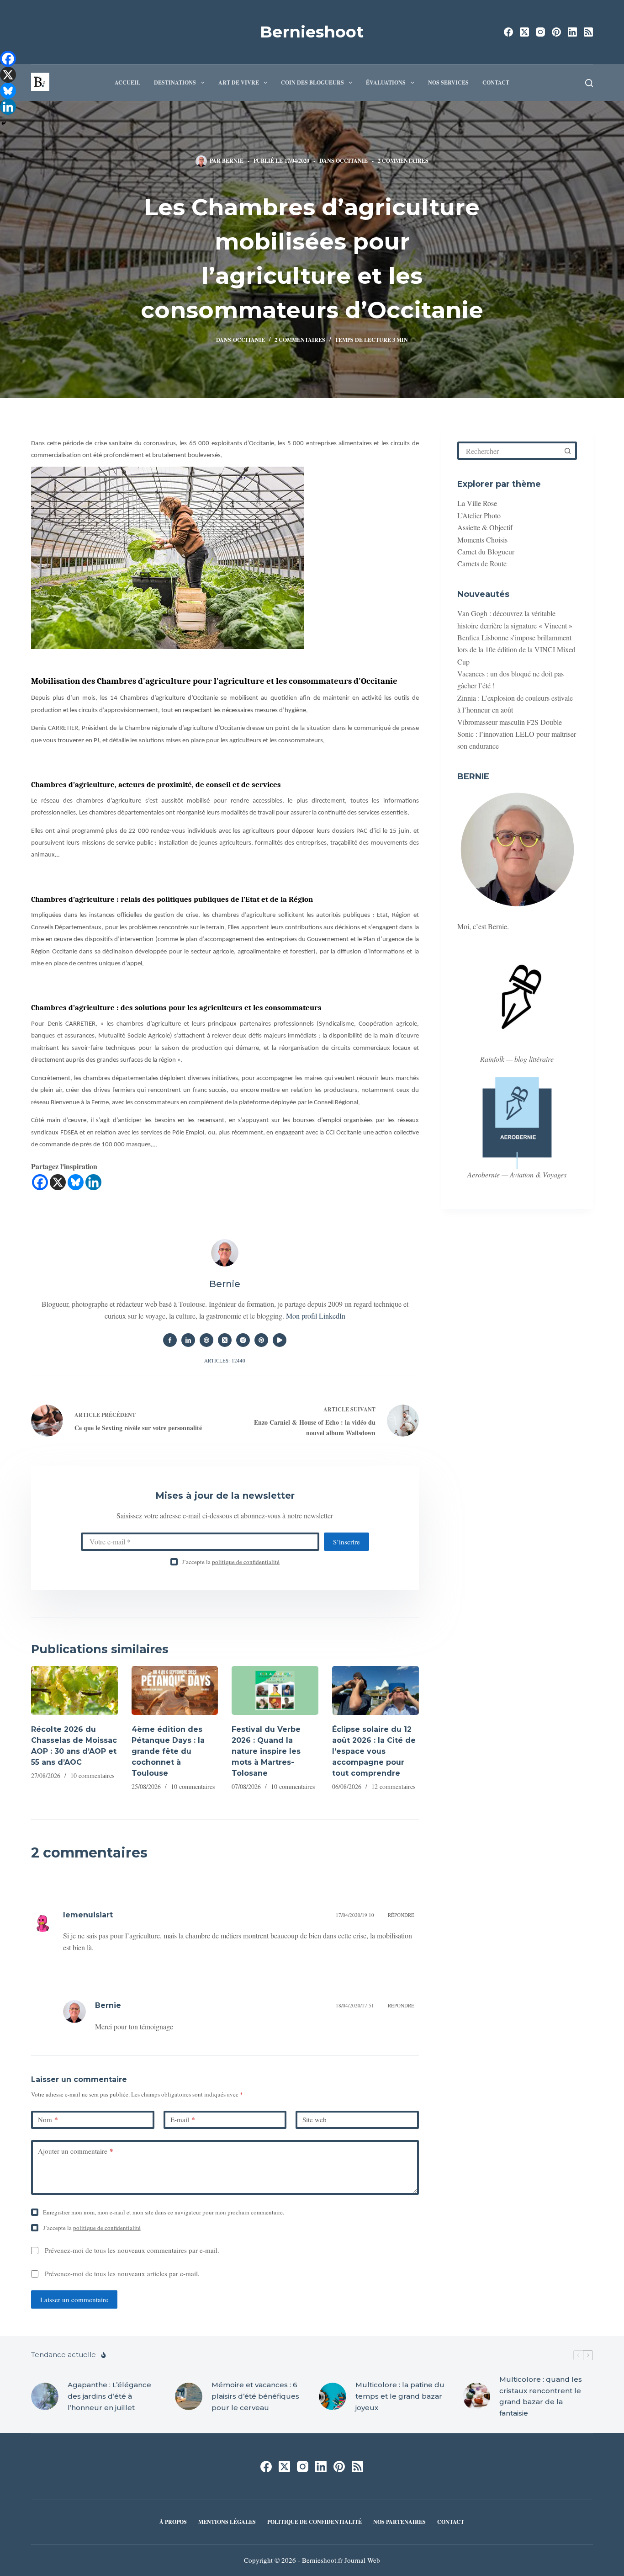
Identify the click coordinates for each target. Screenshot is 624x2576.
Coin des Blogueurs (312, 82)
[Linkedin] (93, 1182)
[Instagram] (540, 32)
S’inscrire (346, 1542)
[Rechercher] (589, 83)
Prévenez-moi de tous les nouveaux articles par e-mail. (122, 2273)
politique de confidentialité (246, 1562)
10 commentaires (92, 1775)
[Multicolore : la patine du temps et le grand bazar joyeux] (333, 2396)
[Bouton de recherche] (568, 451)
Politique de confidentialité (315, 2522)
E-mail (183, 2119)
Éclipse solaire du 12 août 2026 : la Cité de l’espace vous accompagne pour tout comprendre (374, 1751)
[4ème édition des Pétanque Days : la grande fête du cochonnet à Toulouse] (175, 1690)
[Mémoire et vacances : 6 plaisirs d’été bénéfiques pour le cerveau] (189, 2396)
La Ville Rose (477, 503)
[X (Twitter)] (524, 32)
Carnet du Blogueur (486, 551)
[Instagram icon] (243, 1340)
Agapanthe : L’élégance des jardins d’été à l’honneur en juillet (109, 2396)
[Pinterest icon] (261, 1340)
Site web (315, 2119)
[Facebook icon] (170, 1340)
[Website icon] (206, 1340)
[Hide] (4, 123)
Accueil (127, 82)
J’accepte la (231, 1562)
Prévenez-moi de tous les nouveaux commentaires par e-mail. (132, 2250)
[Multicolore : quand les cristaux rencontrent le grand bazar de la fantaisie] (476, 2396)
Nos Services (448, 82)
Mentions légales (227, 2522)
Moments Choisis (482, 540)
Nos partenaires (399, 2522)
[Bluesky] (76, 1182)
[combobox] (510, 451)
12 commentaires (393, 1786)
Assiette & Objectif (485, 527)
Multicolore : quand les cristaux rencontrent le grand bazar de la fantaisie (541, 2396)
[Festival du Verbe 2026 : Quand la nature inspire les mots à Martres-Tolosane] (275, 1690)
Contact (496, 82)
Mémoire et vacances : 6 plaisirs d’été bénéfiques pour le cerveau (255, 2396)
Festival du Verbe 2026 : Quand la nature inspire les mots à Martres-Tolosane (266, 1751)
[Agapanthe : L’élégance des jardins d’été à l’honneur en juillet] (45, 2396)
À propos (173, 2522)
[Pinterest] (556, 32)
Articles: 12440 (225, 1360)
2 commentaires (403, 161)
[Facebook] (508, 32)
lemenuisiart (88, 1915)
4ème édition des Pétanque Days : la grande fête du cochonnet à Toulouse (168, 1751)
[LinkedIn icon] (188, 1340)
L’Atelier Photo (479, 515)
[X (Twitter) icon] (225, 1340)
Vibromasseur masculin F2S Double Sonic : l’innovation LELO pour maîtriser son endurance (517, 734)
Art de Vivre (239, 82)
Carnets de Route (482, 563)
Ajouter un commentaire (76, 2151)
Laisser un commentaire (74, 2299)
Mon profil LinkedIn (316, 1316)
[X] (58, 1182)
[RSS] (588, 32)
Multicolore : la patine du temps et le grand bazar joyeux (400, 2396)
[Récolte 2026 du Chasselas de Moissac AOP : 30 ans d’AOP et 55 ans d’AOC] (74, 1690)
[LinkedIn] (572, 32)
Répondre (401, 1915)
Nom (48, 2119)
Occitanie (352, 161)
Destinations (175, 82)
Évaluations (386, 82)
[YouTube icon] (280, 1340)
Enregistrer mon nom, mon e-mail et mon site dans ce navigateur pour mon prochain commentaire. (164, 2212)
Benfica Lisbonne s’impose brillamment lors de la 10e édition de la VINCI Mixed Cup (516, 649)
